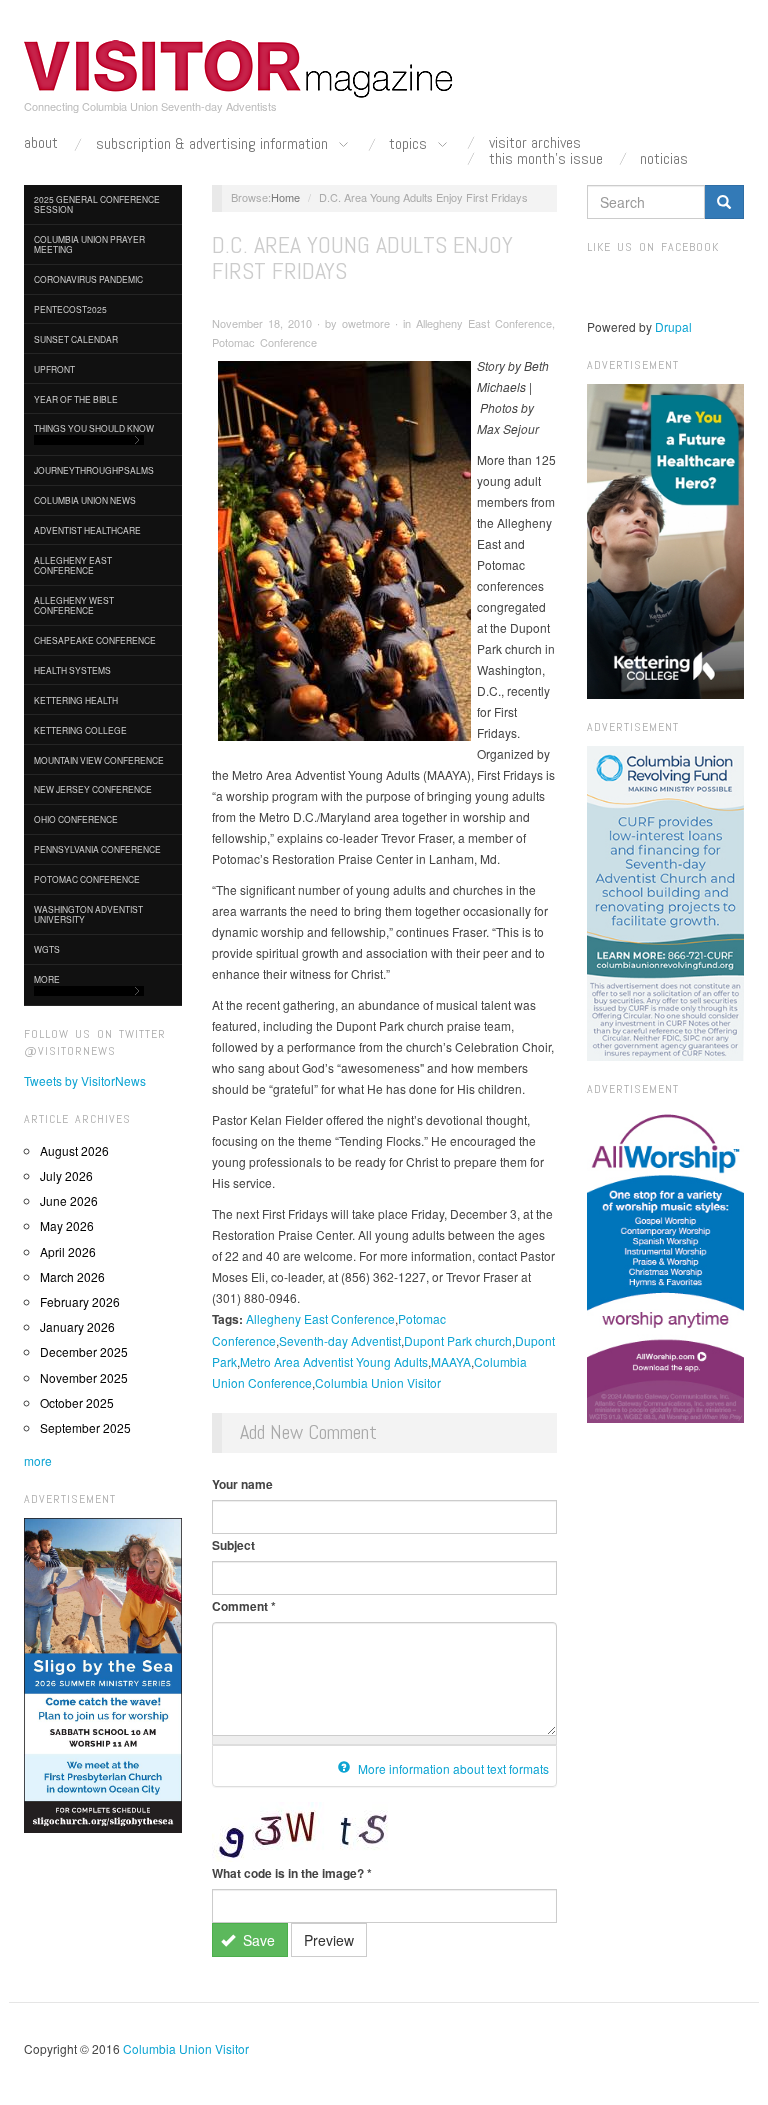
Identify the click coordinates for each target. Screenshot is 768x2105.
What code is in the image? (292, 1873)
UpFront (54, 369)
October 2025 (77, 1402)
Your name (242, 1484)
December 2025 (84, 1351)
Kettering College (80, 730)
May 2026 (67, 1225)
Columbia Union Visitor (378, 1382)
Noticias (664, 159)
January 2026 (77, 1326)
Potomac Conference (87, 879)
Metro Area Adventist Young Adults (334, 1361)
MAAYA (451, 1361)
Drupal (673, 326)
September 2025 (85, 1427)
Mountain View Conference (99, 760)
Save (257, 1940)
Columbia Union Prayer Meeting (89, 244)
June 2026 (69, 1200)
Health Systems (72, 670)
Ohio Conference (76, 819)
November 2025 (84, 1377)
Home (285, 197)
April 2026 (68, 1251)
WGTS (47, 949)
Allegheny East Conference (73, 565)
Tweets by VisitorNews (85, 1080)
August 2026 (74, 1150)
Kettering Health (76, 700)
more (38, 1460)
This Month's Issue (546, 159)
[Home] (239, 69)
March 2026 (72, 1276)
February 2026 (80, 1301)
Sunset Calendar (76, 339)
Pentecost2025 (70, 309)
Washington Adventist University (88, 914)
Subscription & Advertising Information (214, 144)
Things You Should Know (94, 428)
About (41, 143)
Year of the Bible (76, 399)
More (47, 979)
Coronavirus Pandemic (88, 279)
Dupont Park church (458, 1340)
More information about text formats (452, 1768)
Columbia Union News (85, 500)
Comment (244, 1606)
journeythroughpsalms (94, 470)
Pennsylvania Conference (97, 849)
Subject (233, 1545)
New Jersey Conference (93, 789)
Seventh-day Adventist (340, 1340)
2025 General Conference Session (97, 204)
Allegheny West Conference (74, 605)
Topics (410, 144)
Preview (329, 1940)
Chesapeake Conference (95, 640)
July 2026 (66, 1175)
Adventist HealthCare (87, 530)
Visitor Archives (535, 143)
